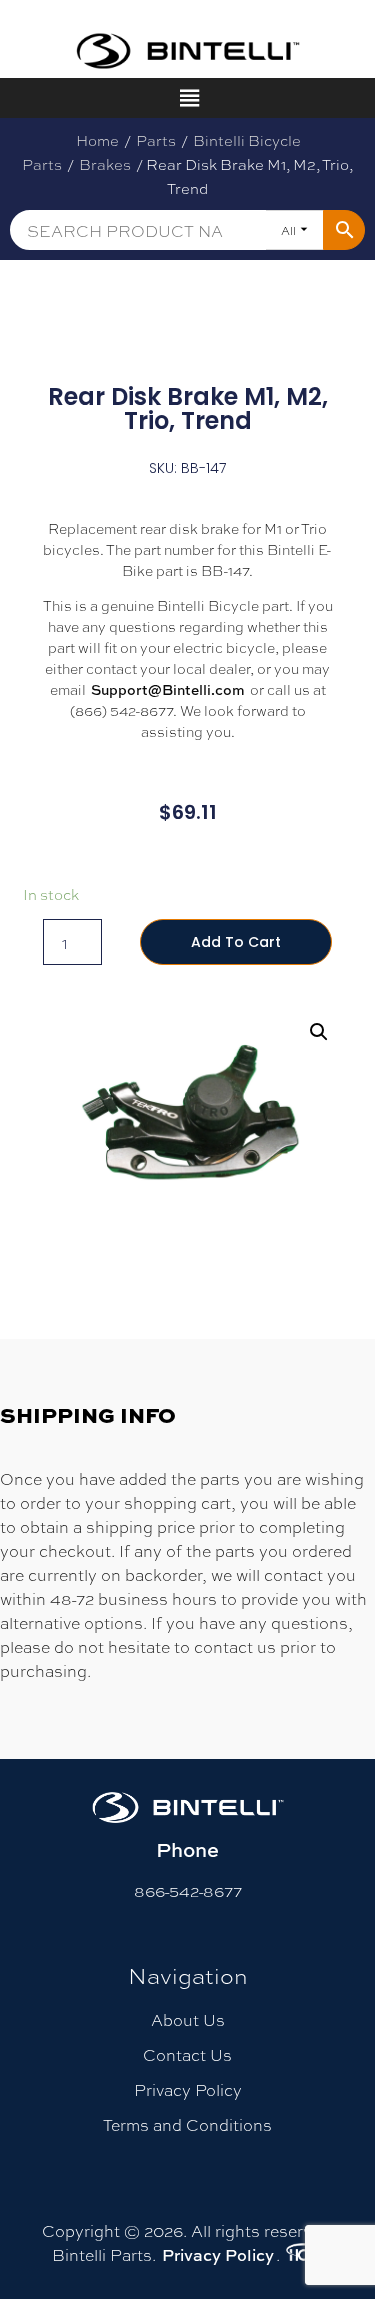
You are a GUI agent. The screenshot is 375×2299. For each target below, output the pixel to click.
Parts (156, 140)
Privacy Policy (188, 2089)
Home (97, 140)
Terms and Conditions (187, 2124)
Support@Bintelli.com (168, 689)
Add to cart (236, 942)
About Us (188, 2019)
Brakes (105, 164)
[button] (319, 1032)
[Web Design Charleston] (303, 2255)
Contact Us (187, 2054)
